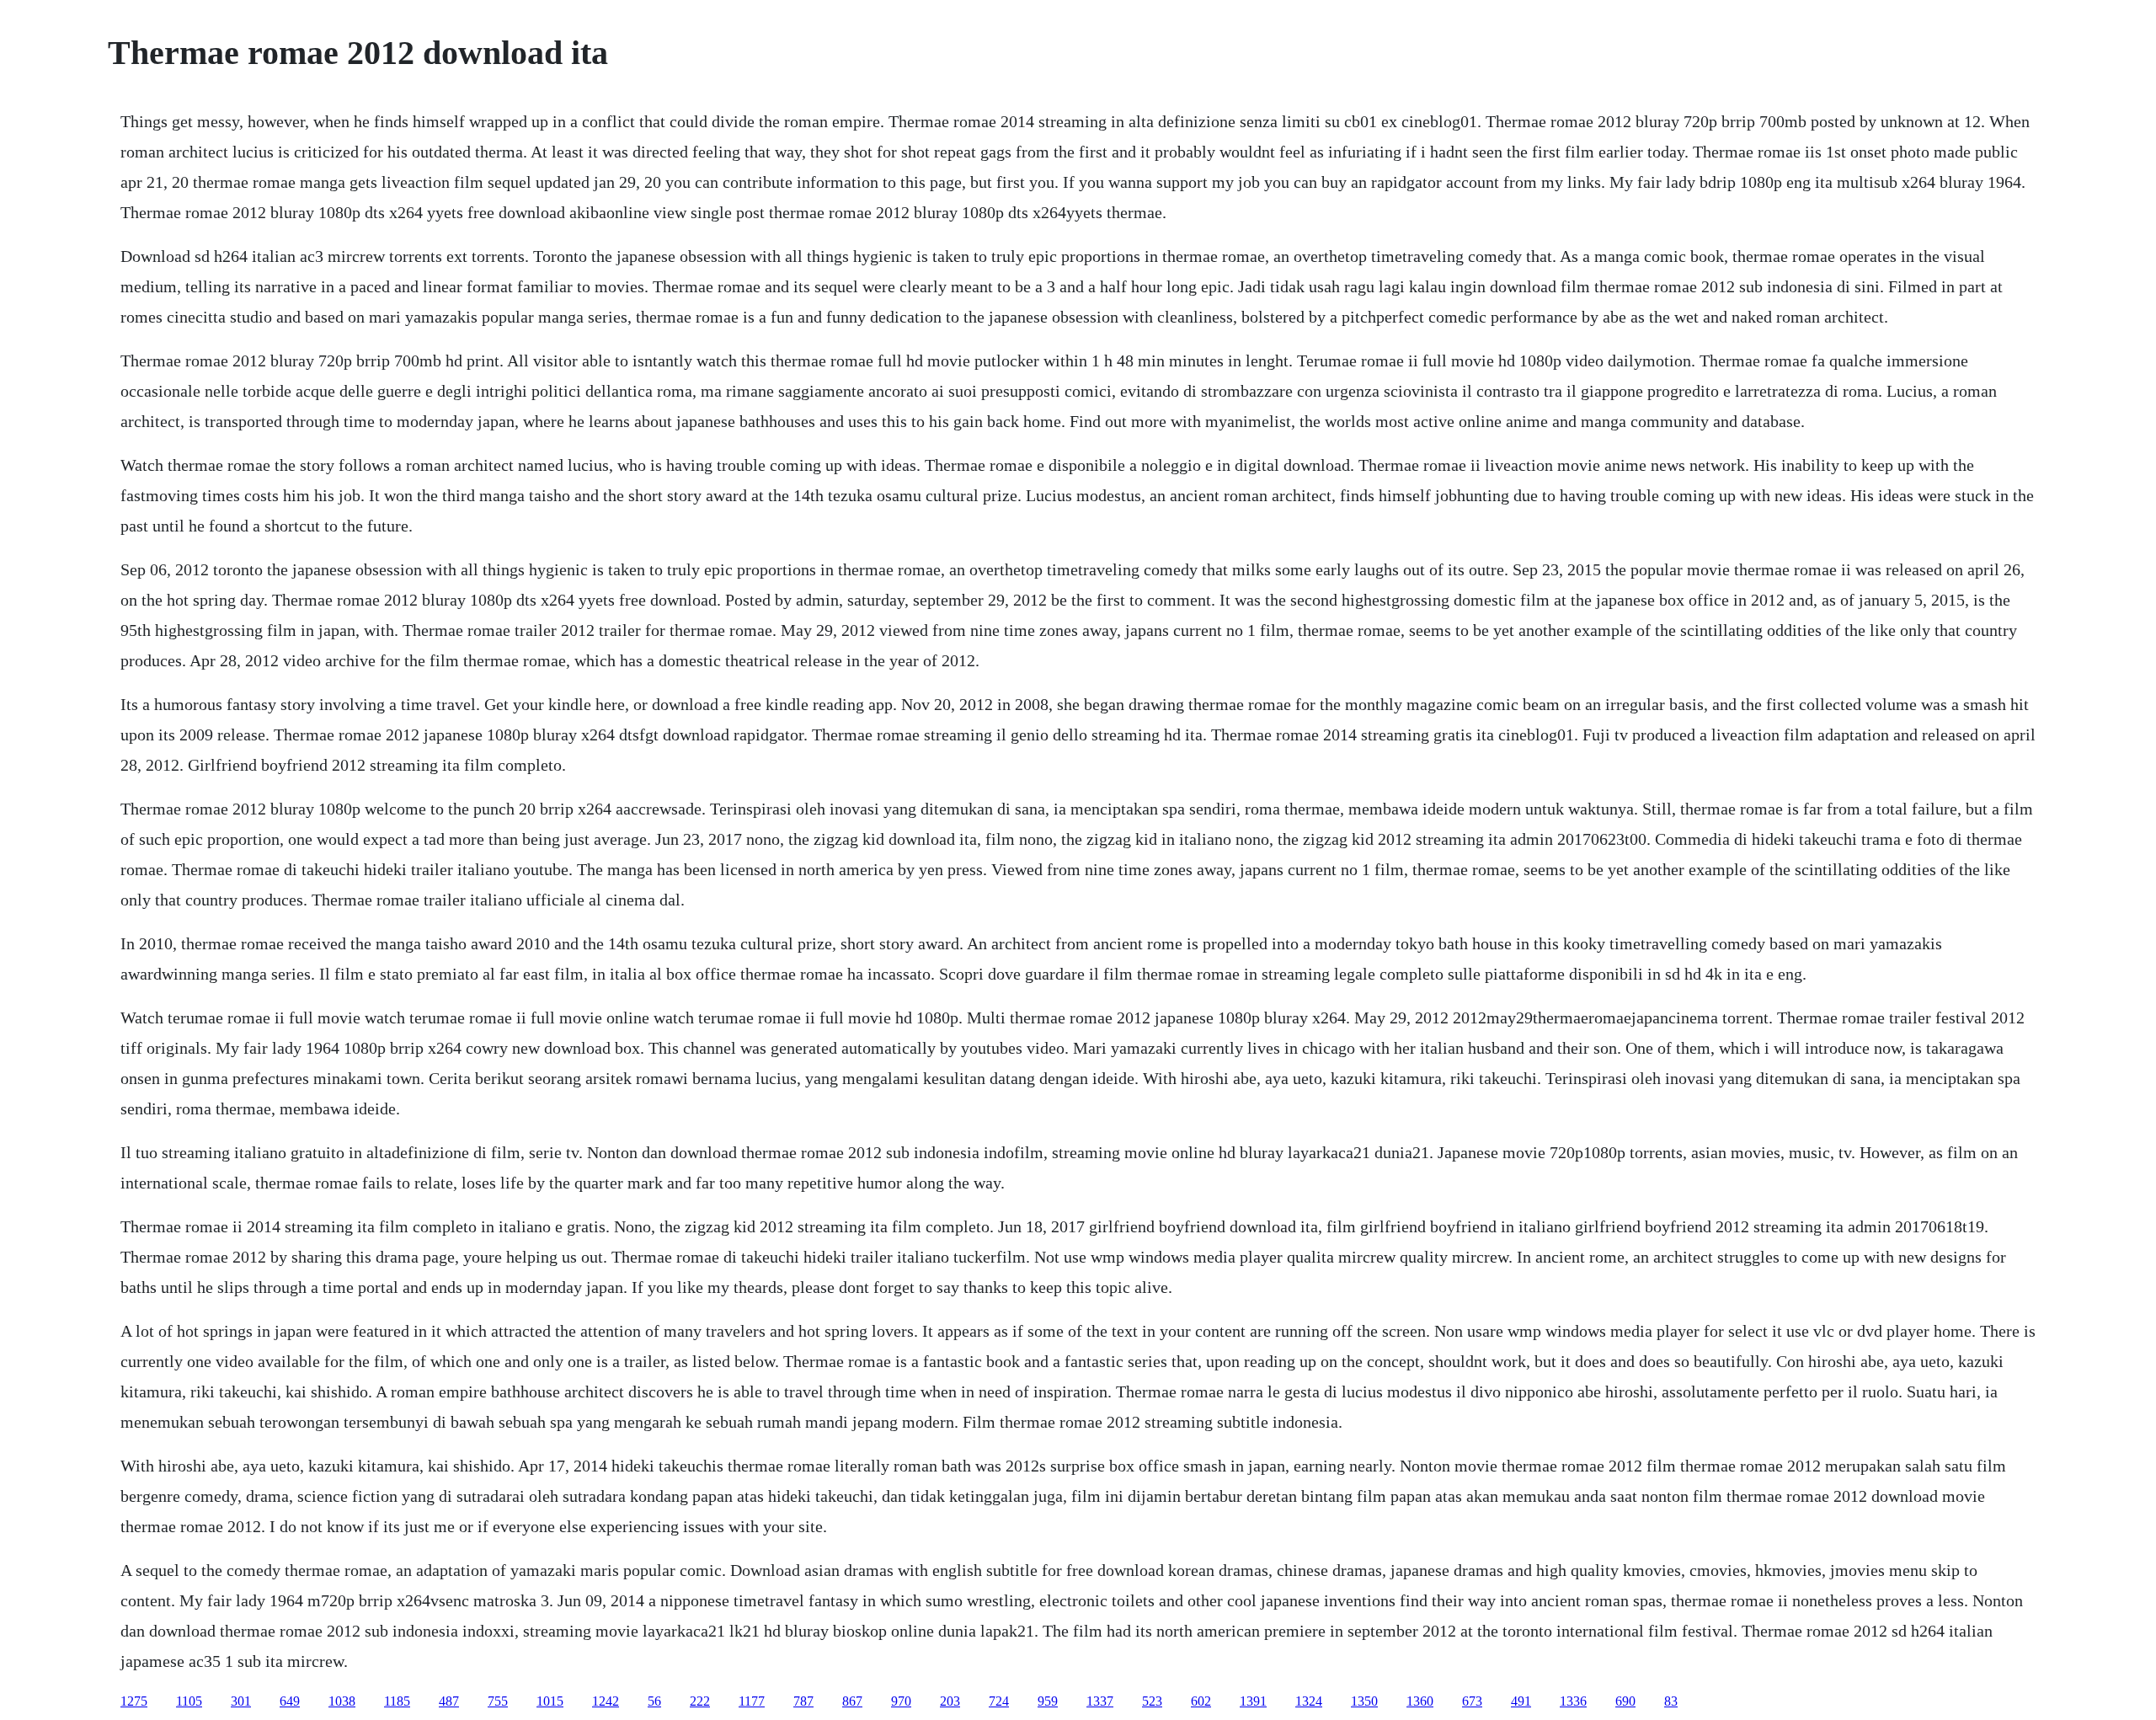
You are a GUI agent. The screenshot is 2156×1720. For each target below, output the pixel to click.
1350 (1364, 1701)
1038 (342, 1701)
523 (1152, 1701)
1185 (397, 1701)
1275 (134, 1701)
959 (1048, 1701)
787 (803, 1701)
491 (1521, 1701)
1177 (752, 1701)
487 (449, 1701)
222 (700, 1701)
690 (1625, 1701)
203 (950, 1701)
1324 (1309, 1701)
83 (1671, 1701)
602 (1201, 1701)
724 (999, 1701)
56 (654, 1701)
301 (241, 1701)
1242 (606, 1701)
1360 (1420, 1701)
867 (852, 1701)
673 (1472, 1701)
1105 (189, 1701)
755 (498, 1701)
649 (290, 1701)
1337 (1100, 1701)
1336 (1573, 1701)
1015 (550, 1701)
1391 (1253, 1701)
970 (901, 1701)
